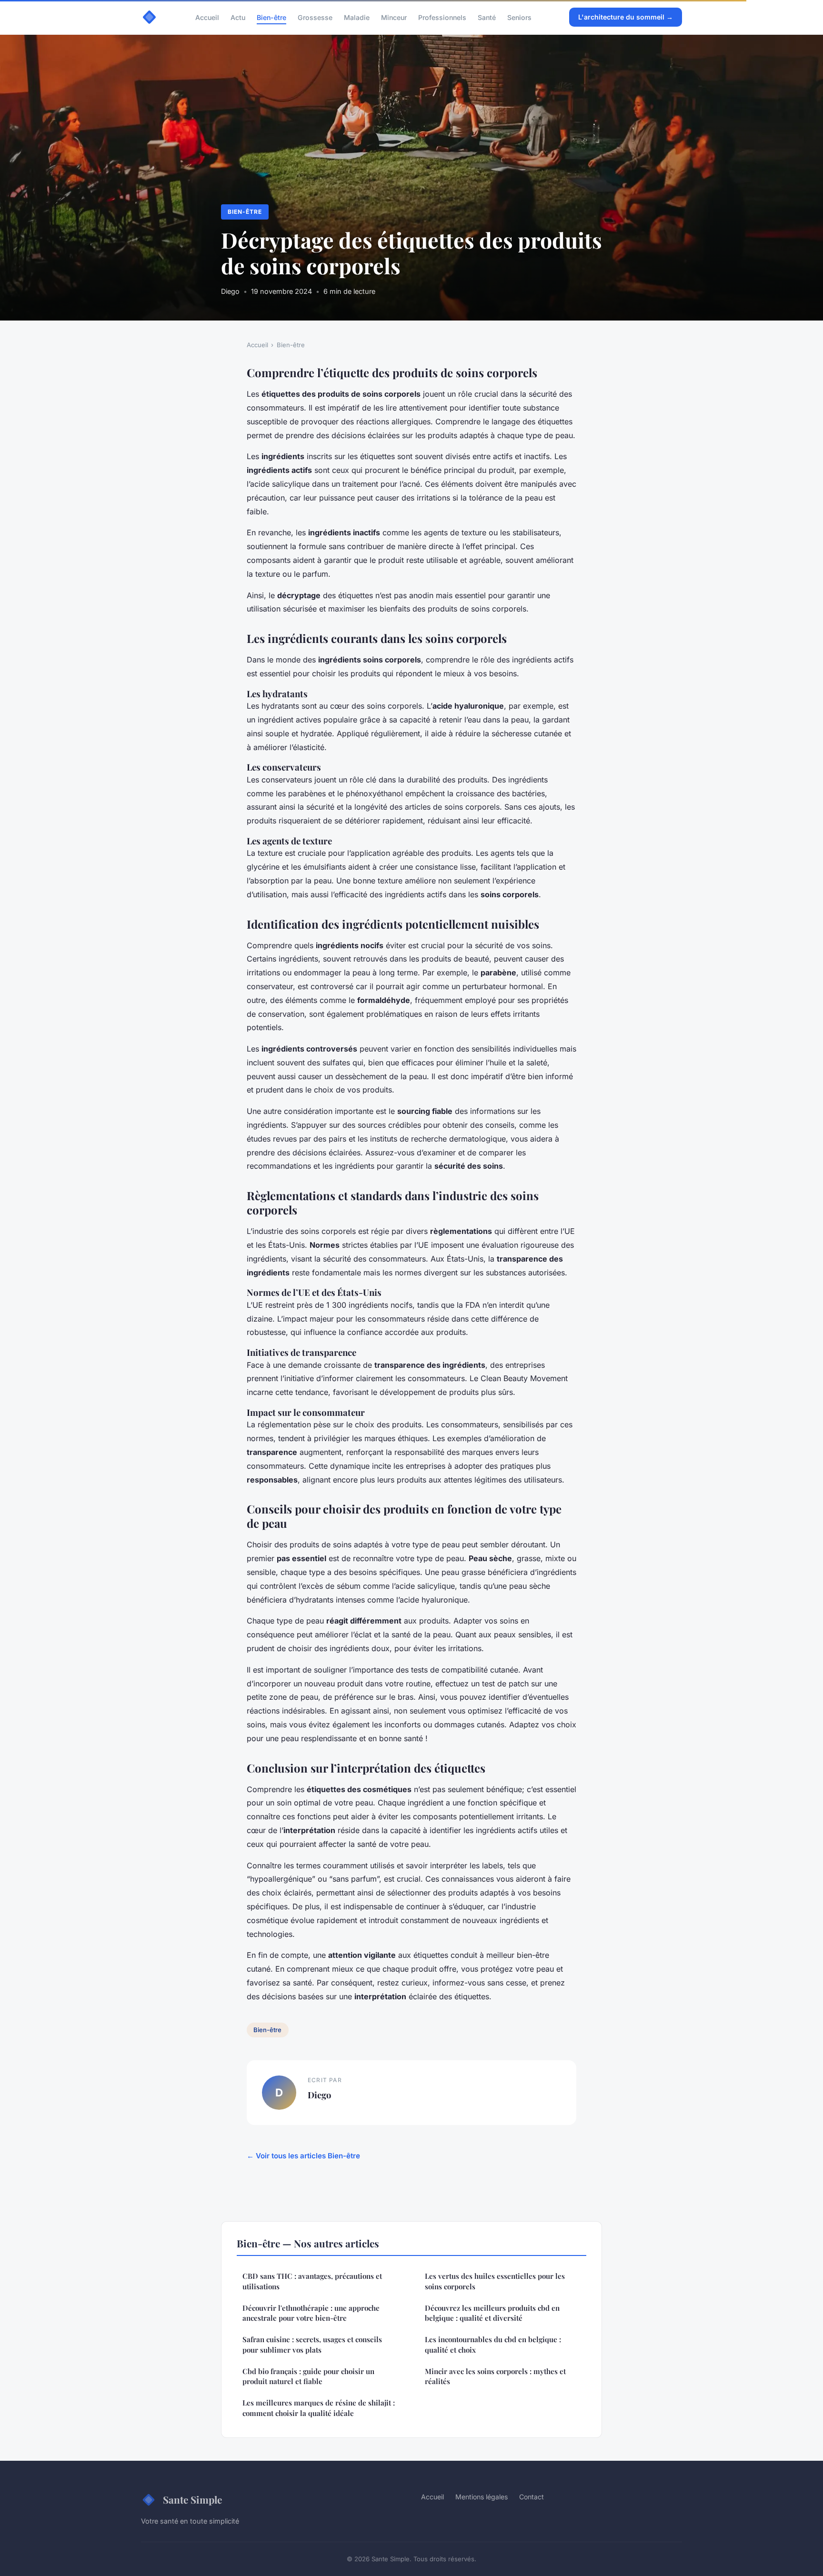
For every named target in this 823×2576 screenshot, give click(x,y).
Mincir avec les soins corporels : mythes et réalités (495, 2376)
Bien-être (271, 17)
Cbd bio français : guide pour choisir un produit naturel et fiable (308, 2376)
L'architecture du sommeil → (626, 17)
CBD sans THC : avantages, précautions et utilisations (312, 2281)
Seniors (519, 17)
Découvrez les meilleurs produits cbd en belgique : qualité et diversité (492, 2313)
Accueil (207, 17)
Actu (238, 17)
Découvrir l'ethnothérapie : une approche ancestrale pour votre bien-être (311, 2313)
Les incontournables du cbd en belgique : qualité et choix (493, 2344)
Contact (532, 2497)
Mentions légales (482, 2497)
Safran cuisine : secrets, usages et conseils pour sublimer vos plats (312, 2344)
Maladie (357, 17)
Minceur (394, 17)
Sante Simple (192, 2499)
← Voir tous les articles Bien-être (303, 2156)
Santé (487, 17)
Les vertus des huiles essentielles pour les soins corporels (495, 2281)
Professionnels (442, 17)
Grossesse (315, 17)
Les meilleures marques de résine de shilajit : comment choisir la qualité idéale (319, 2408)
